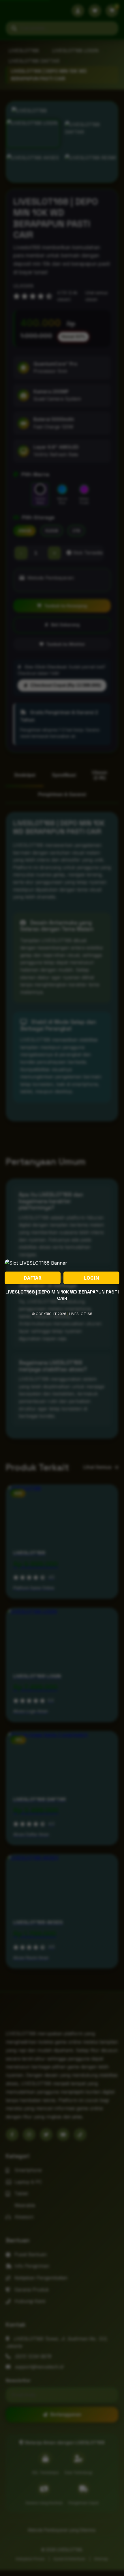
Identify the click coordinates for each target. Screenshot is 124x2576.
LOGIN (92, 1278)
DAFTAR (33, 1278)
